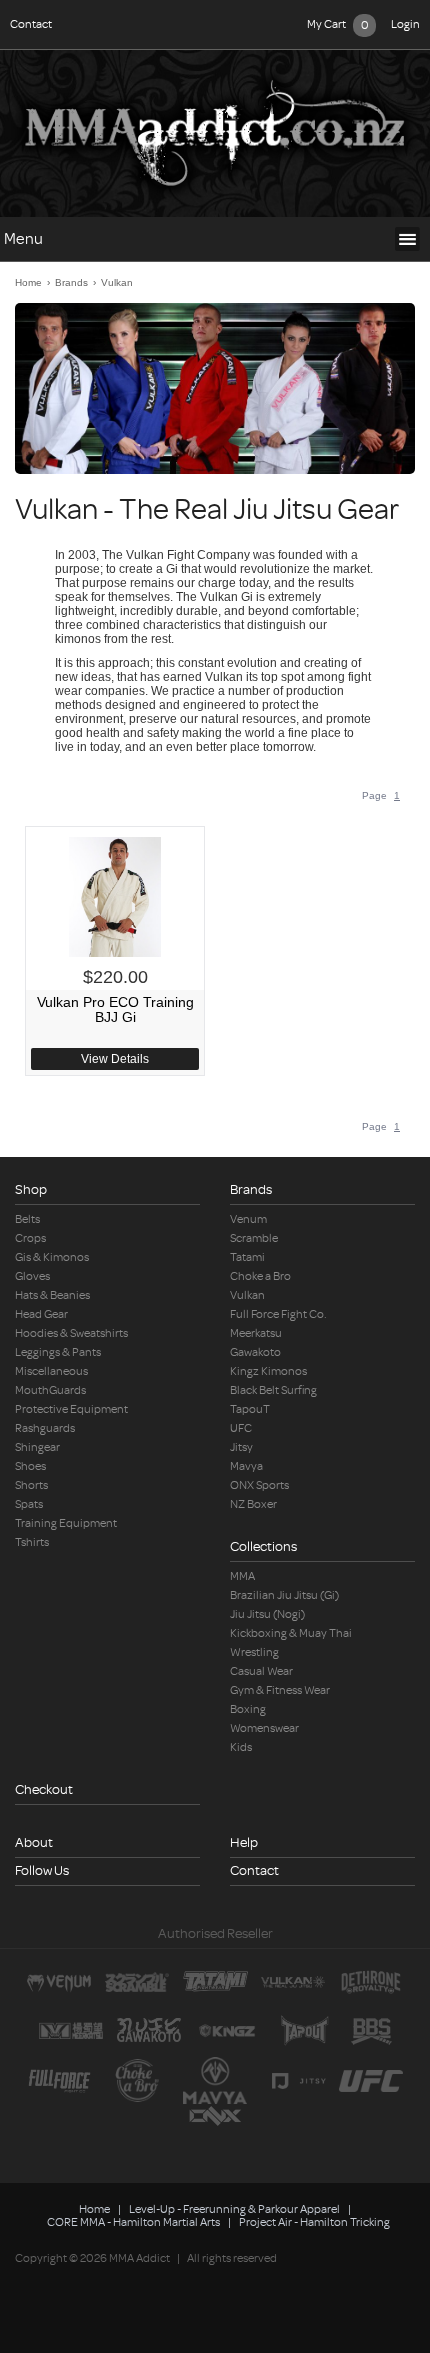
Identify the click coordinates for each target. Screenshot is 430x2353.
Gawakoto (255, 1352)
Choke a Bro (260, 1276)
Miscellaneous (51, 1371)
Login (405, 24)
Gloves (32, 1276)
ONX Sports (259, 1485)
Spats (29, 1504)
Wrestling (254, 1652)
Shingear (37, 1447)
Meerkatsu (256, 1333)
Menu (23, 239)
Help (244, 1842)
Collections (263, 1546)
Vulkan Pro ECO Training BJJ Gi (115, 1010)
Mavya (246, 1466)
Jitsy (241, 1447)
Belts (27, 1219)
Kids (241, 1747)
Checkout (44, 1789)
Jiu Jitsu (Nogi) (267, 1614)
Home (28, 282)
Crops (30, 1238)
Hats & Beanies (52, 1295)
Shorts (31, 1485)
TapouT (250, 1409)
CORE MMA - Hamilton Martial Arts (133, 2222)
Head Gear (41, 1314)
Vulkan (117, 282)
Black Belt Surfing (273, 1390)
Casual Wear (261, 1671)
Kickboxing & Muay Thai (291, 1633)
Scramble (254, 1238)
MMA (242, 1576)
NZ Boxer (253, 1504)
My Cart (338, 25)
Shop (31, 1189)
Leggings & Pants (58, 1352)
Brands (71, 282)
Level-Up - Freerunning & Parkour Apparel (234, 2209)
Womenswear (264, 1728)
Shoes (30, 1466)
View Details (115, 1059)
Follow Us (42, 1870)
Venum (248, 1219)
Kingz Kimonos (268, 1371)
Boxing (248, 1709)
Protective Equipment (71, 1409)
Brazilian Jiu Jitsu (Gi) (284, 1595)
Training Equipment (66, 1523)
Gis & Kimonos (52, 1257)
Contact (31, 24)
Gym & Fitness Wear (280, 1690)
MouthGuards (50, 1390)
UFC (241, 1428)
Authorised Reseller (215, 1933)
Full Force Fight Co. (278, 1314)
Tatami (247, 1257)
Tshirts (32, 1542)
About (34, 1842)
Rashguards (45, 1428)
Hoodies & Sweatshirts (71, 1333)
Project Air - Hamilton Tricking (314, 2222)
